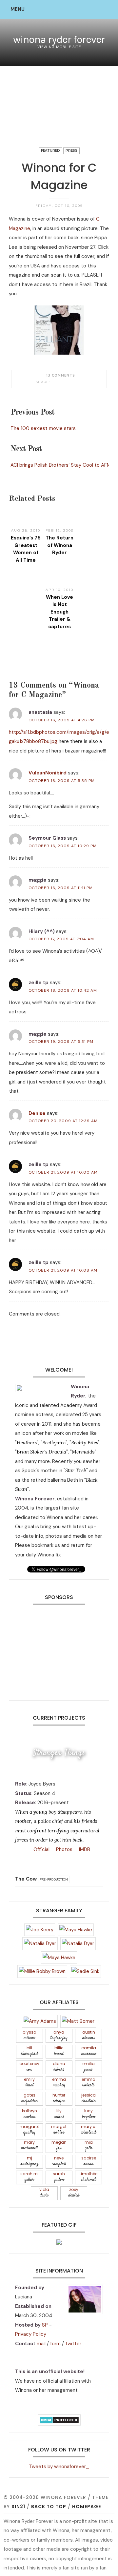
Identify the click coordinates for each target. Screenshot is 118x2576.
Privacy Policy (31, 2334)
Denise (37, 1113)
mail (41, 2344)
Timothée (88, 2177)
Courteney (29, 2067)
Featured (50, 151)
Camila (89, 2051)
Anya (59, 2035)
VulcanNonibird (48, 773)
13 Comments (61, 375)
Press (71, 151)
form (55, 2344)
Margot (59, 2130)
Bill (29, 2051)
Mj (29, 2161)
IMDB (84, 1849)
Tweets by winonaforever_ (59, 2467)
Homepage (87, 2507)
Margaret (29, 2130)
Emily (29, 2083)
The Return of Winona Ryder (59, 545)
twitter (73, 2344)
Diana (59, 2067)
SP (45, 2325)
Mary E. (88, 2130)
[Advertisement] (59, 1650)
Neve (59, 2161)
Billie (59, 2051)
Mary (29, 2146)
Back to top (49, 2507)
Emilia (88, 2067)
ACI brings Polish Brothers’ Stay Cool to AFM (61, 465)
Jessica (88, 2098)
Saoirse (89, 2161)
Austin (89, 2035)
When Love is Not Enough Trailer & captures (59, 612)
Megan (59, 2146)
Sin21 (18, 2507)
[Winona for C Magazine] (54, 382)
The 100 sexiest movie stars (43, 428)
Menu (18, 9)
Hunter (59, 2098)
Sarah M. (29, 2177)
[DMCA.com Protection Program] (59, 2419)
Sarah (59, 2177)
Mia (89, 2146)
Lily (59, 2114)
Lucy (88, 2114)
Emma (59, 2083)
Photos (64, 1849)
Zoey (74, 2193)
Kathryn (29, 2114)
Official (41, 1849)
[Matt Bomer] (78, 2021)
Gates (29, 2098)
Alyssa (29, 2035)
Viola (44, 2193)
